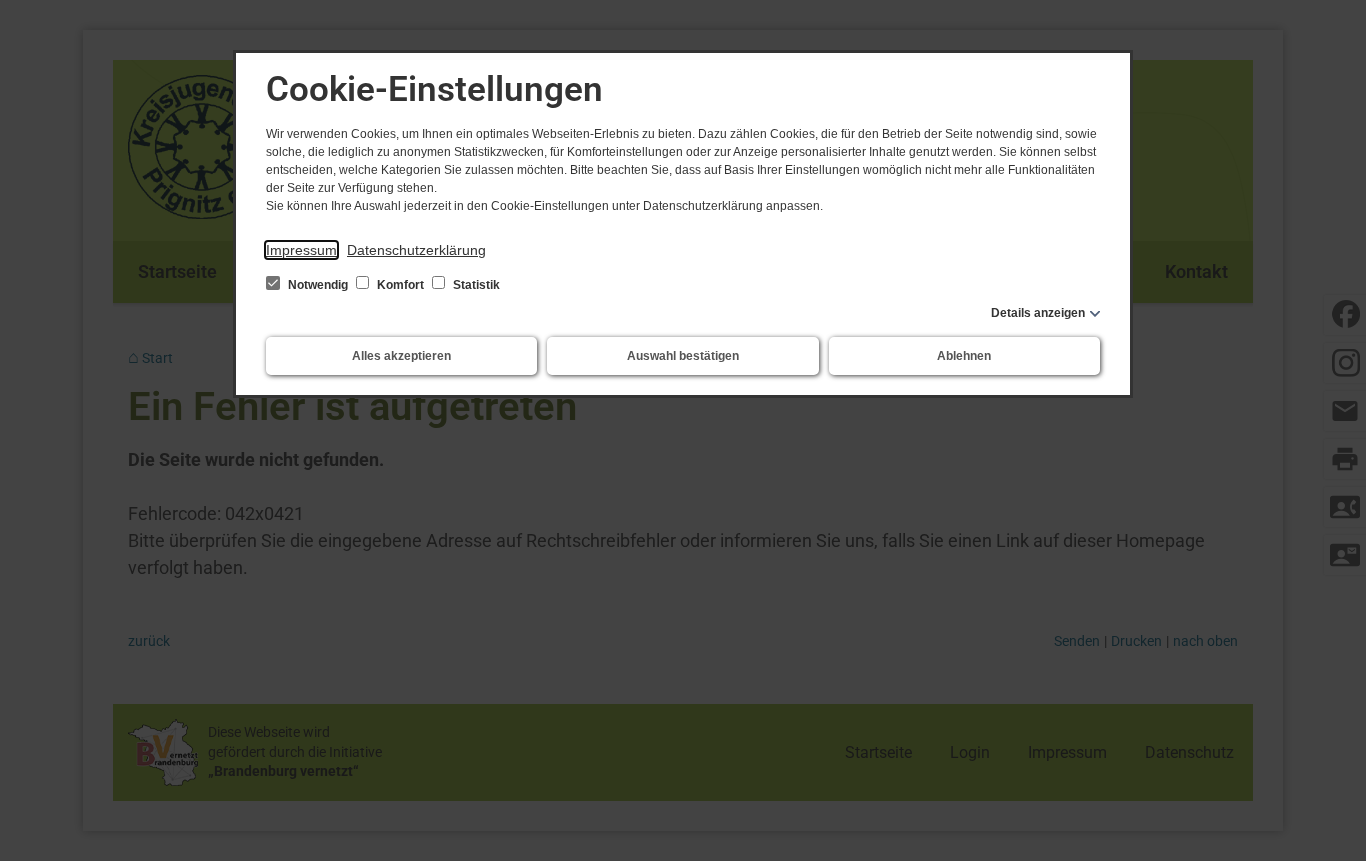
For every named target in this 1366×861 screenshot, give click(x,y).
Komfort (400, 285)
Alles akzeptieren (401, 356)
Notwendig (318, 285)
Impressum (301, 250)
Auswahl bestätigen (683, 356)
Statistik (475, 285)
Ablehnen (964, 356)
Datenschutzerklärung (416, 250)
